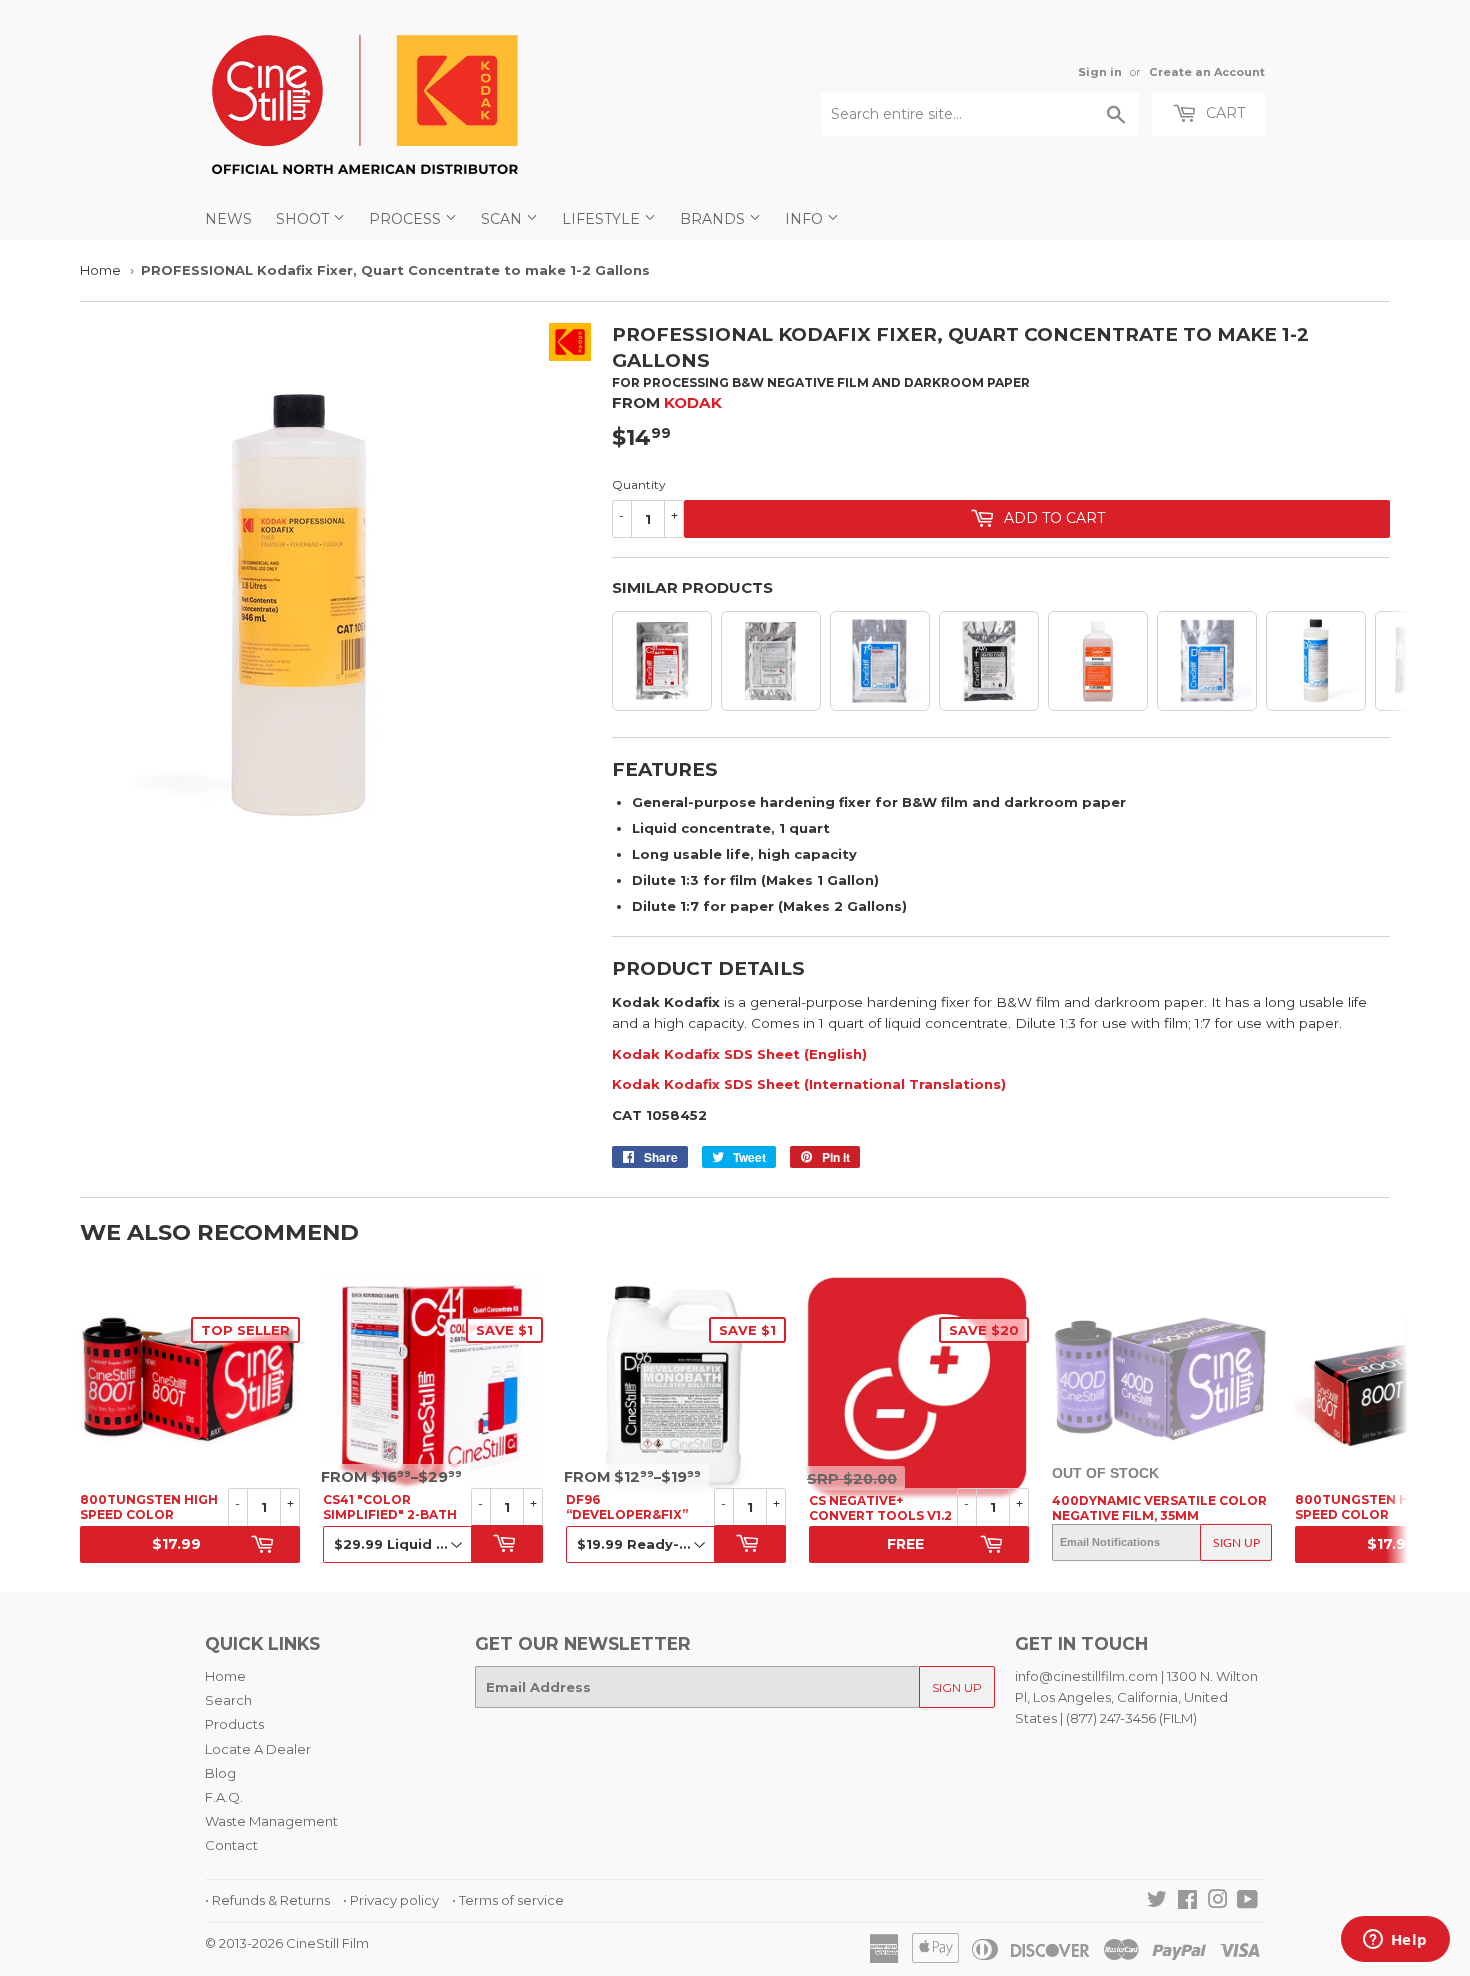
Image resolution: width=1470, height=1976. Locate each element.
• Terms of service (508, 1900)
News (228, 219)
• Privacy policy (391, 1900)
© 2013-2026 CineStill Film (287, 1943)
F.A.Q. (224, 1797)
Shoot (304, 219)
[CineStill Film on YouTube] (1247, 1902)
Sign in (1100, 72)
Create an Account (1207, 72)
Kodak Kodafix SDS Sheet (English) (739, 1054)
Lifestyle (603, 219)
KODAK (693, 402)
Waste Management (271, 1821)
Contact (231, 1845)
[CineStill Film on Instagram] (1218, 1902)
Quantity (639, 484)
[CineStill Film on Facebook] (1187, 1902)
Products (234, 1724)
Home (100, 270)
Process (407, 219)
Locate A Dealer (258, 1749)
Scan (503, 219)
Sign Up (1236, 1543)
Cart (1223, 113)
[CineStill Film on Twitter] (1157, 1902)
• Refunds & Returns (267, 1900)
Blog (220, 1773)
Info (806, 219)
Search (228, 1700)
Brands (714, 219)
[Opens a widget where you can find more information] (1395, 1941)
